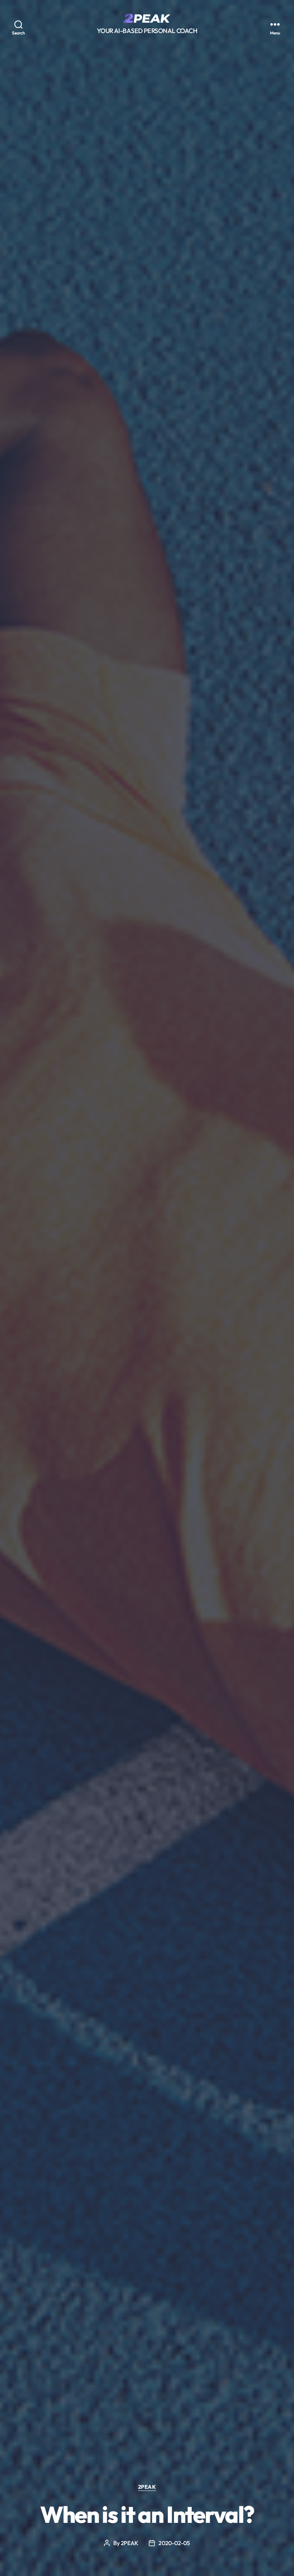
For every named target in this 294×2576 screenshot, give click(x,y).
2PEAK (147, 2487)
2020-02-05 (174, 2543)
